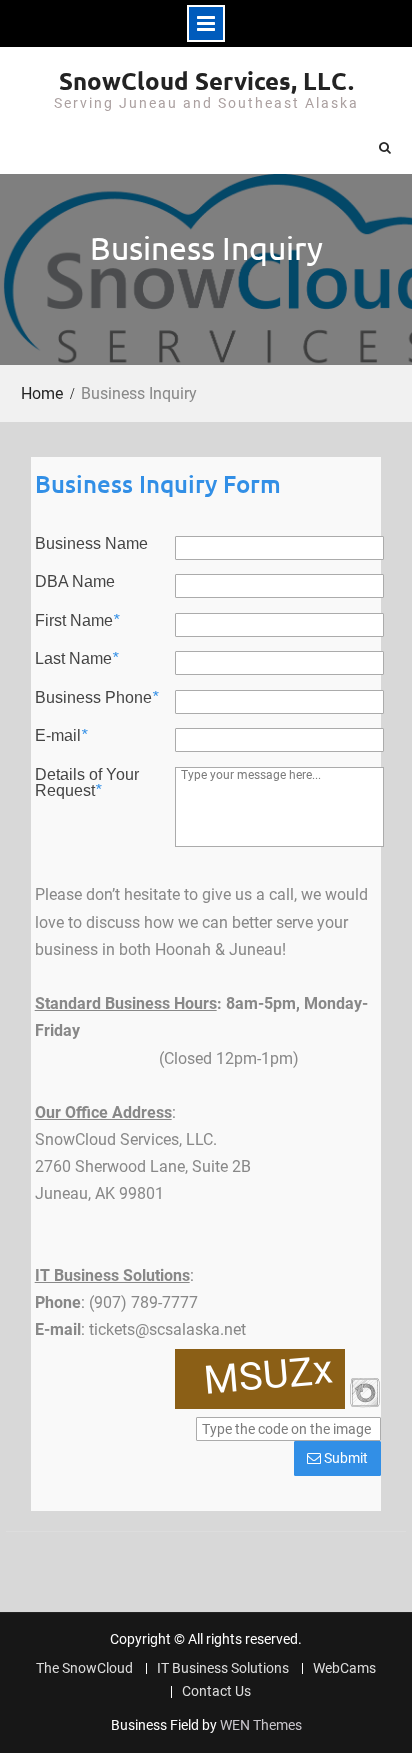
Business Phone (96, 698)
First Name (77, 621)
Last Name (76, 659)
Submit (344, 1458)
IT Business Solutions (223, 1668)
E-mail (61, 736)
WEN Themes (261, 1725)
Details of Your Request (87, 783)
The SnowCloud (84, 1668)
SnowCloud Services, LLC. (206, 80)
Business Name (91, 544)
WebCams (344, 1668)
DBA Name (75, 582)
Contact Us (216, 1691)
